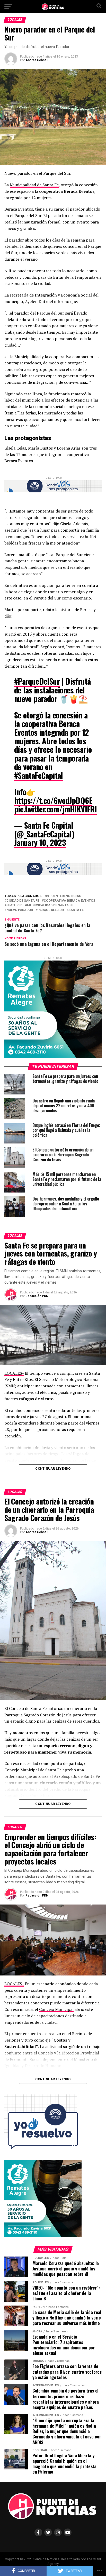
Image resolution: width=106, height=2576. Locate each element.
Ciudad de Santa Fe (23, 901)
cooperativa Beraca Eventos (69, 901)
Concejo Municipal (56, 2009)
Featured (14, 905)
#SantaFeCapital (39, 775)
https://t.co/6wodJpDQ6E (53, 800)
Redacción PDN (37, 1296)
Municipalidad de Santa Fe (34, 185)
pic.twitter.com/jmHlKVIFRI (55, 809)
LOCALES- (14, 1373)
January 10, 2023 (40, 842)
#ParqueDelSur (37, 681)
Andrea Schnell (37, 60)
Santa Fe (76, 910)
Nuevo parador (20, 910)
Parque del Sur (51, 910)
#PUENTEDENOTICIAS (64, 896)
